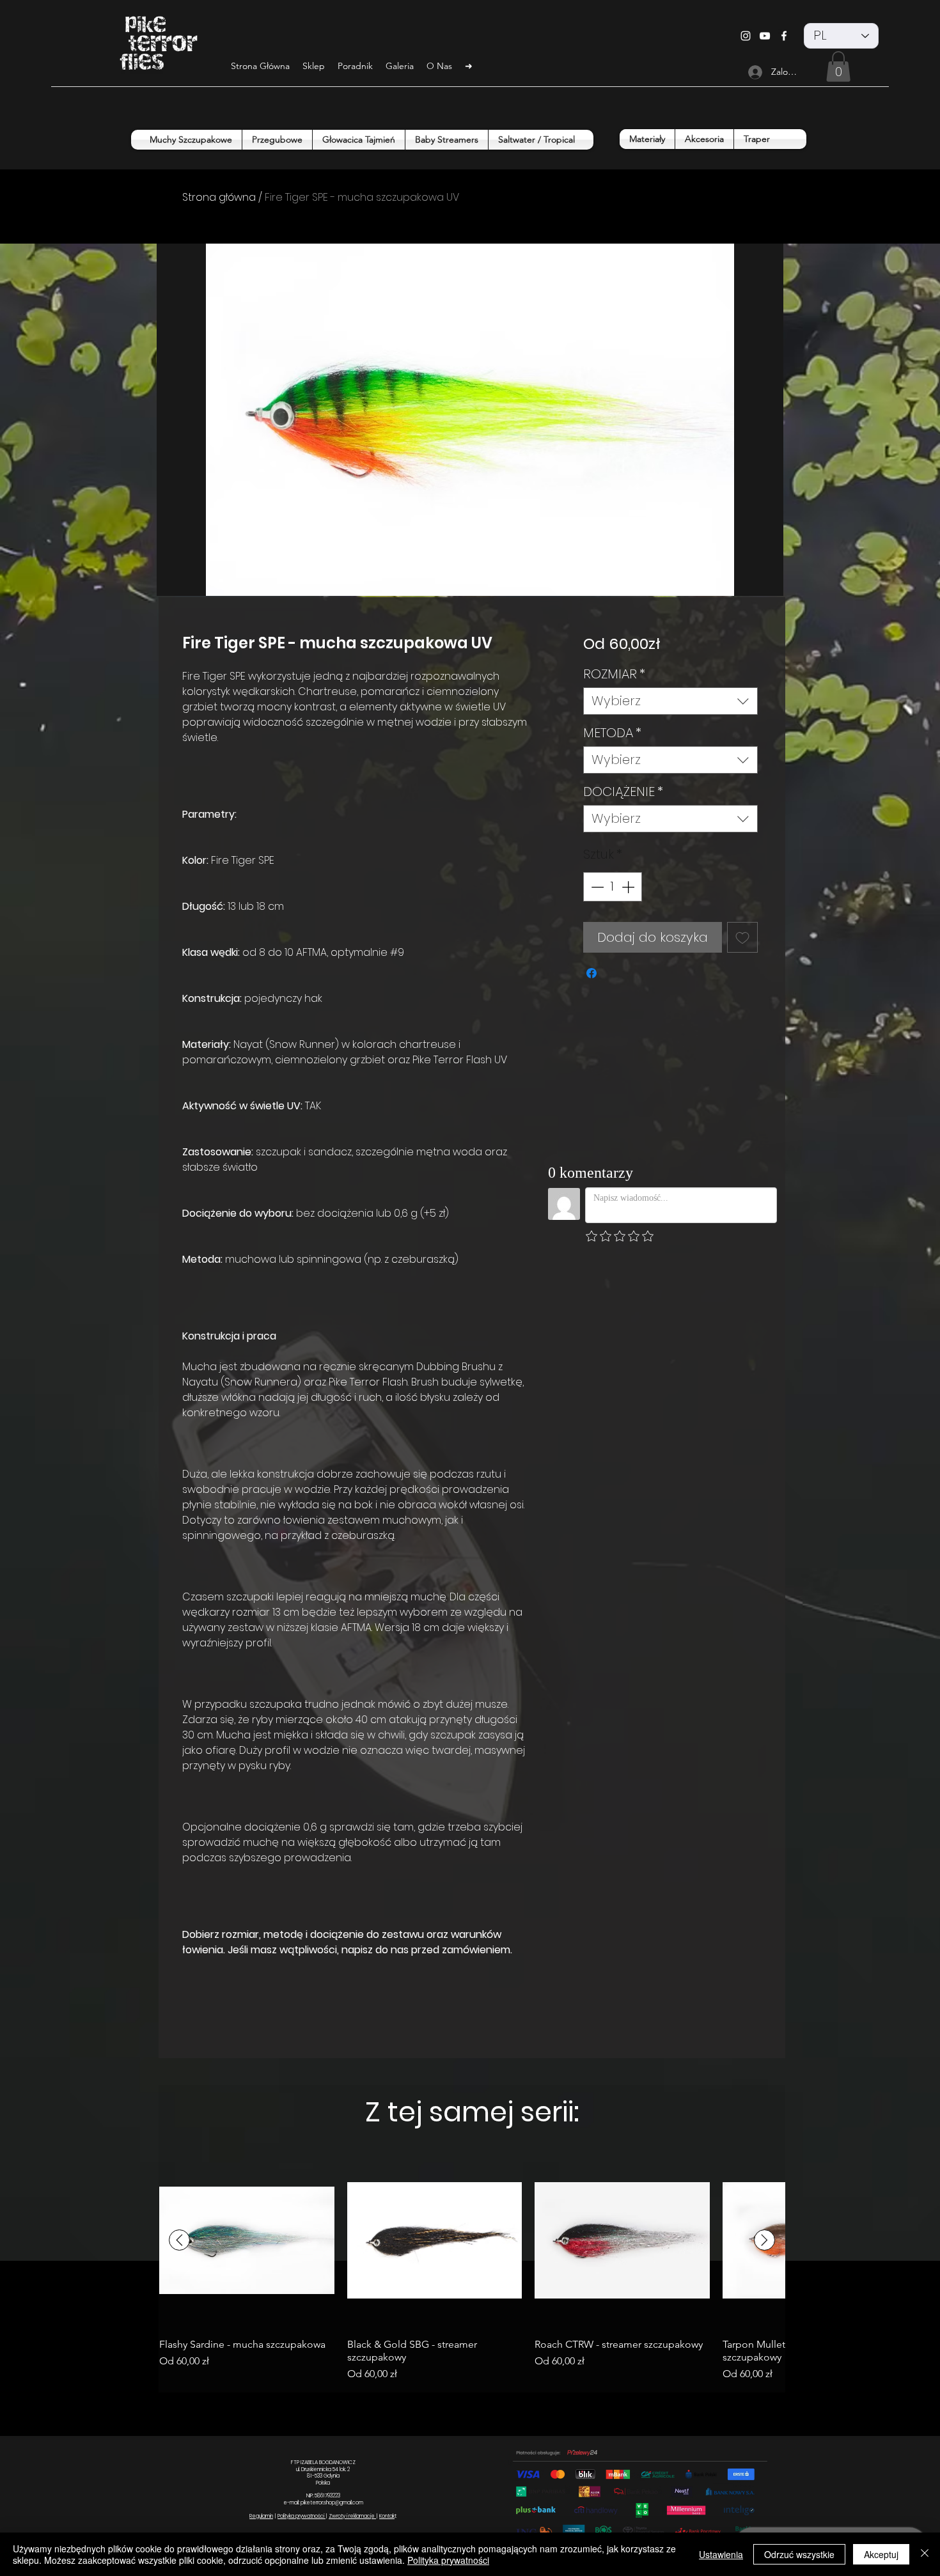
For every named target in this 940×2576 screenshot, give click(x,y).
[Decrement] (596, 887)
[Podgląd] (247, 2240)
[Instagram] (746, 36)
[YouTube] (765, 36)
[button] (838, 66)
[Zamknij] (925, 2554)
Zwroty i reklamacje (352, 2516)
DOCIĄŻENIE (623, 792)
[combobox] (670, 701)
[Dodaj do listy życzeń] (742, 937)
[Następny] (764, 2240)
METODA (612, 733)
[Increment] (629, 887)
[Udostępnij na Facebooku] (591, 973)
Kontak (387, 2516)
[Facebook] (784, 36)
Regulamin (261, 2516)
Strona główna (219, 197)
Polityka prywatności (302, 2516)
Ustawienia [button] (721, 2554)
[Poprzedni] (179, 2240)
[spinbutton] (613, 887)
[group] (472, 2267)
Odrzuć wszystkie (799, 2554)
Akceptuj (881, 2554)
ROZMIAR (614, 674)
